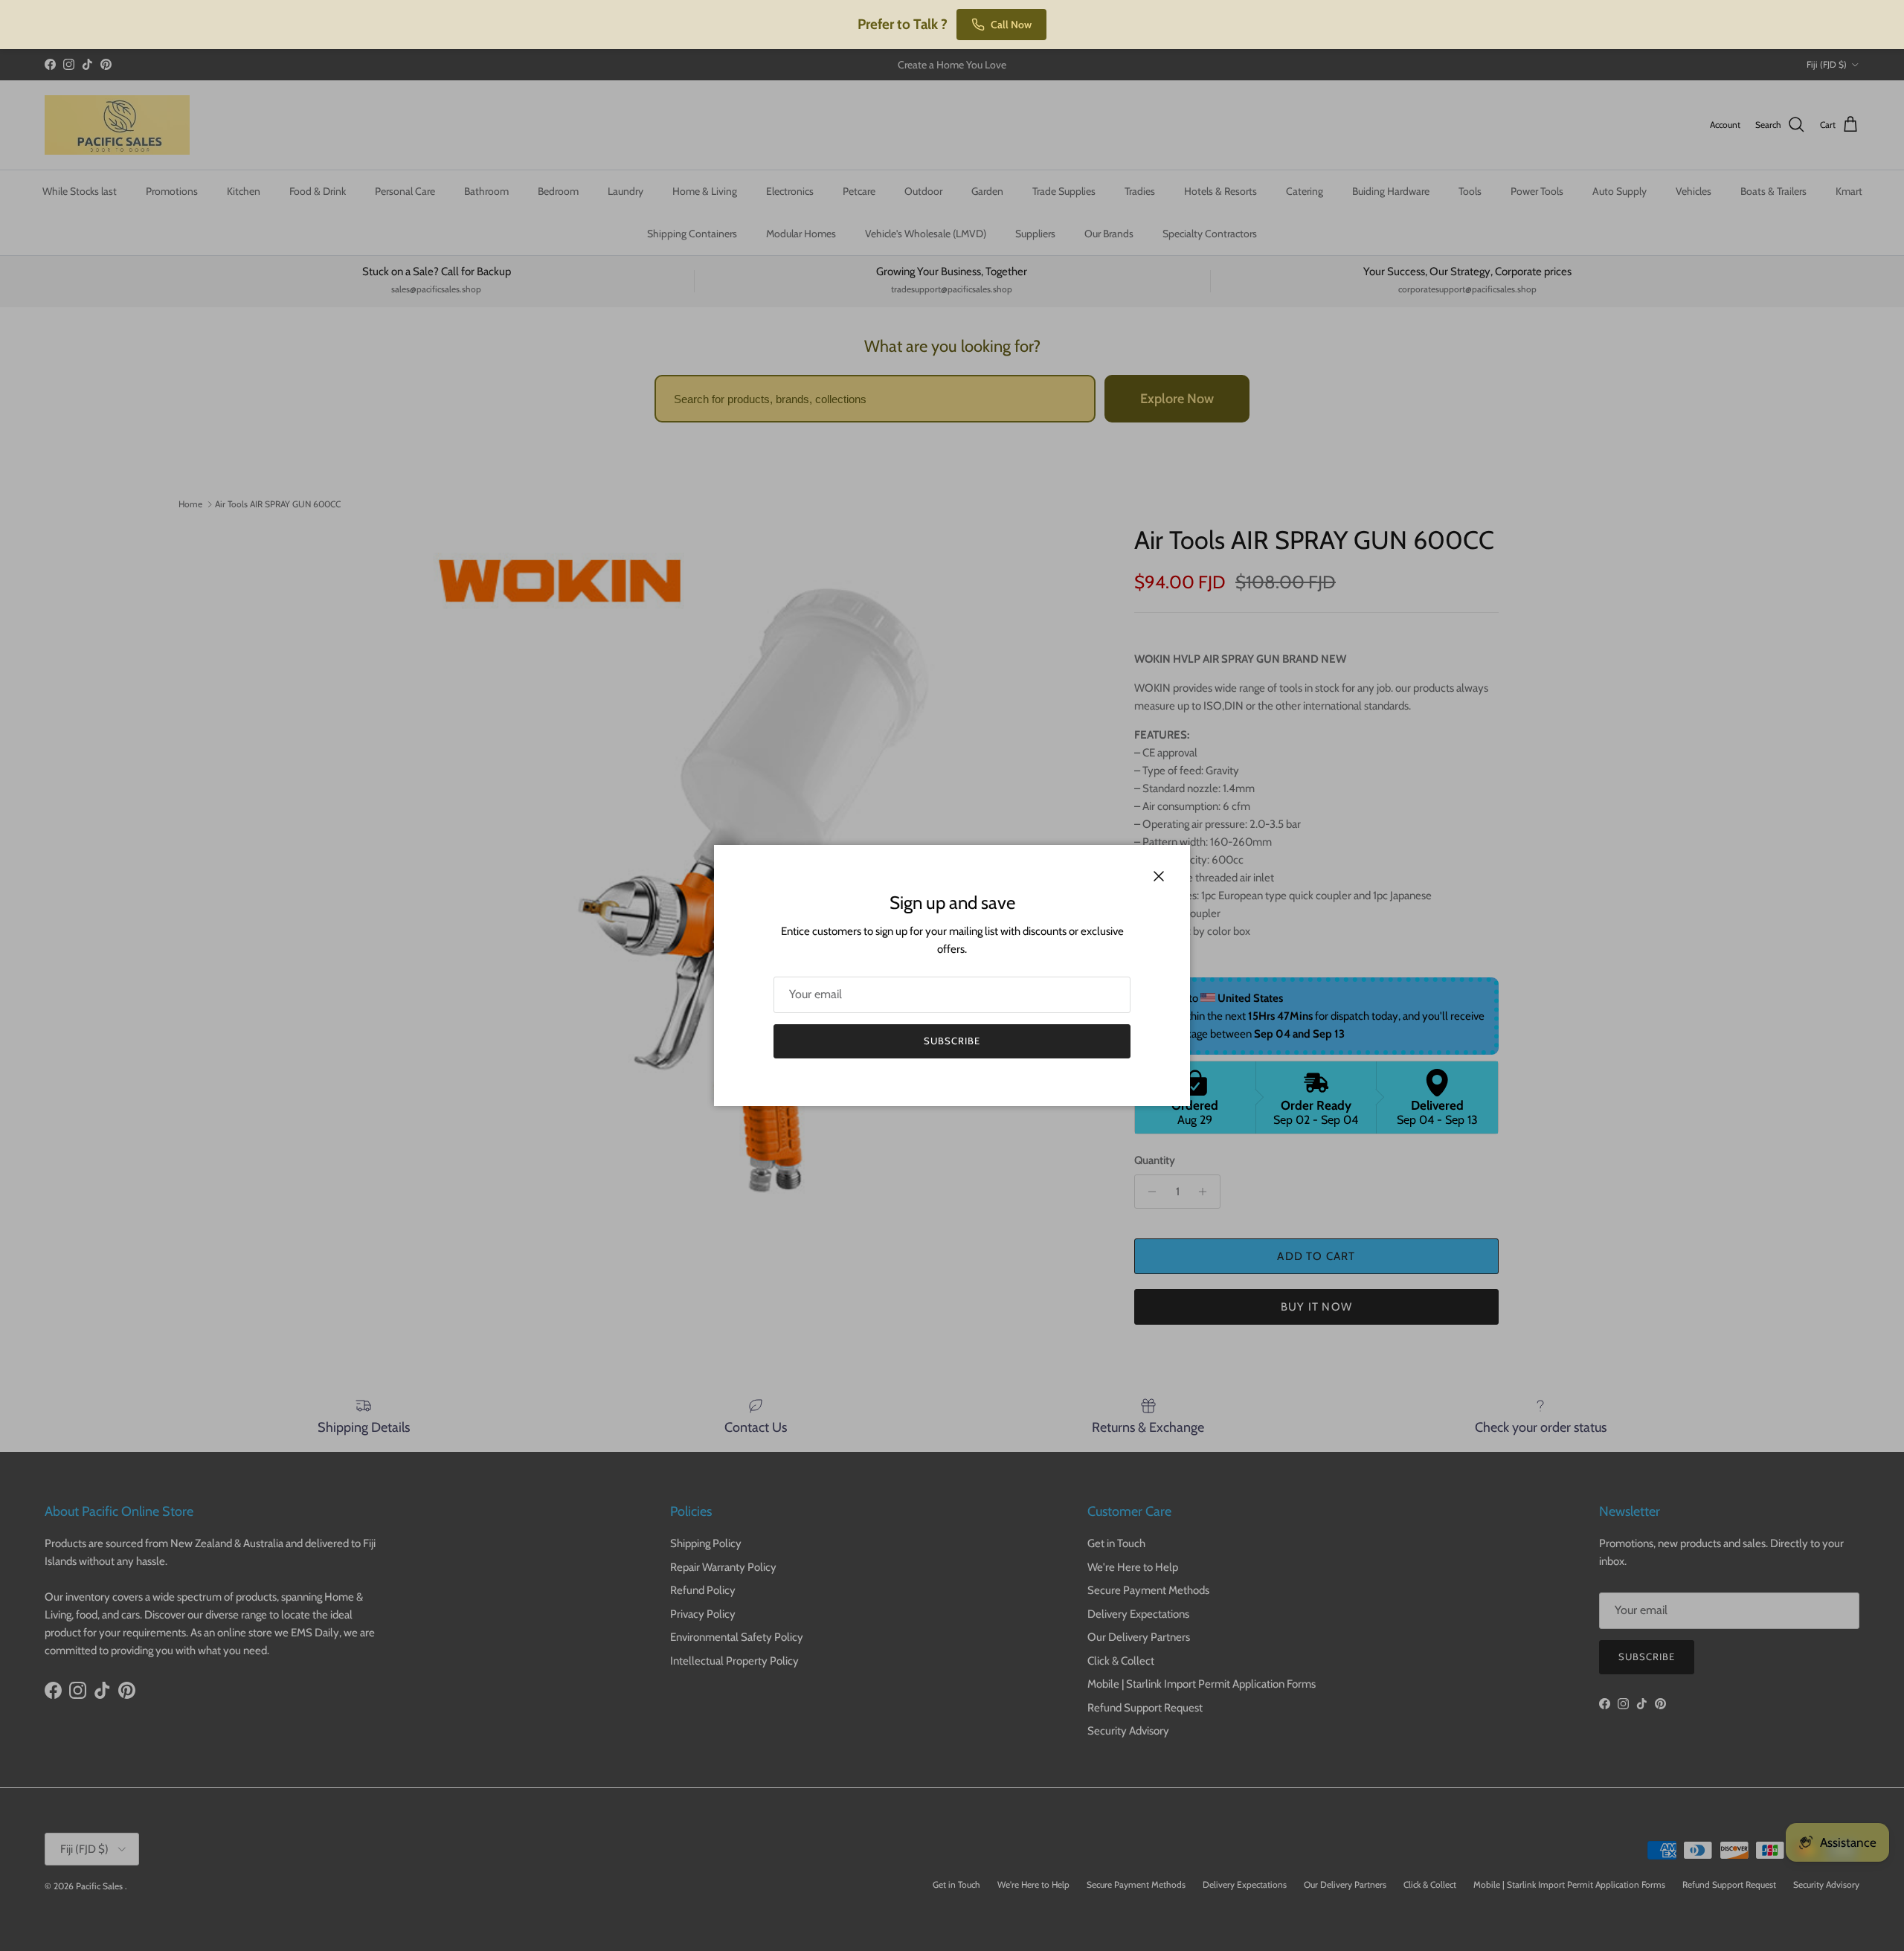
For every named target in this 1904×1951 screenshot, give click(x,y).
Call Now (1011, 25)
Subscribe (952, 1041)
